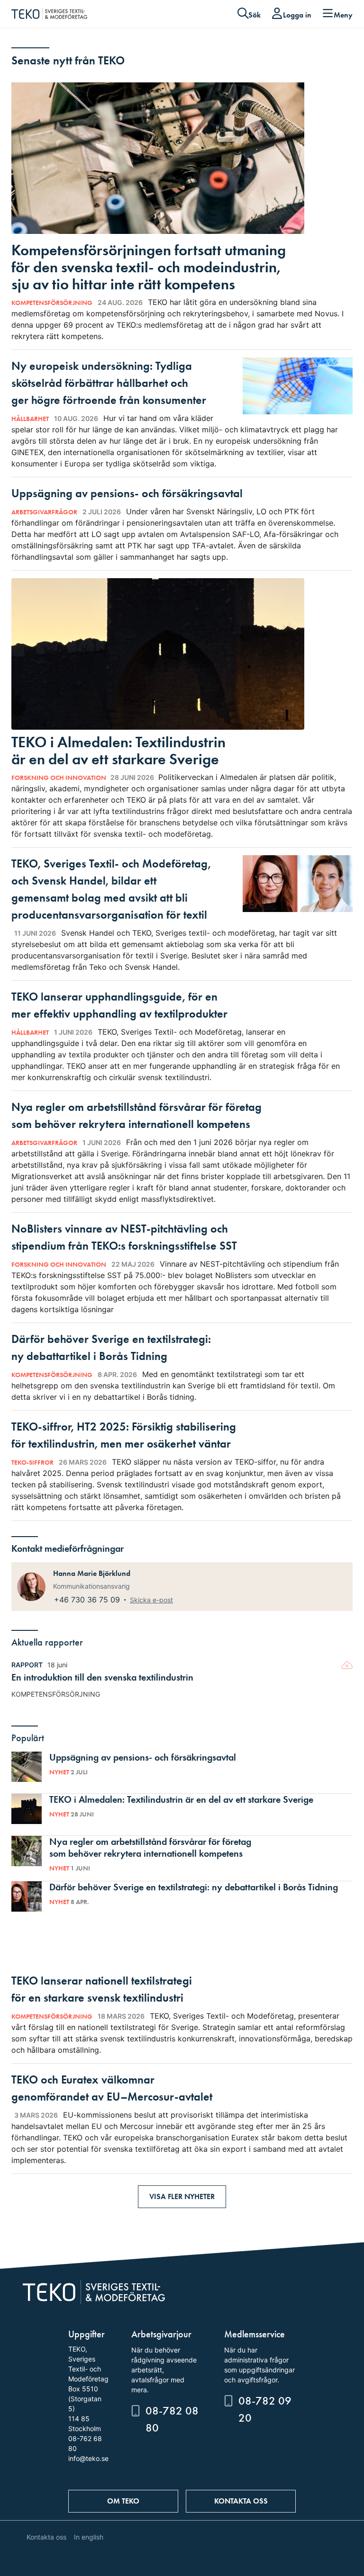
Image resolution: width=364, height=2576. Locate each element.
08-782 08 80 (172, 2419)
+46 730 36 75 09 (88, 1600)
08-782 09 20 (265, 2409)
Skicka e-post (151, 1600)
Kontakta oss (241, 2501)
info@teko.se (88, 2458)
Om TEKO (123, 2501)
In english (89, 2537)
